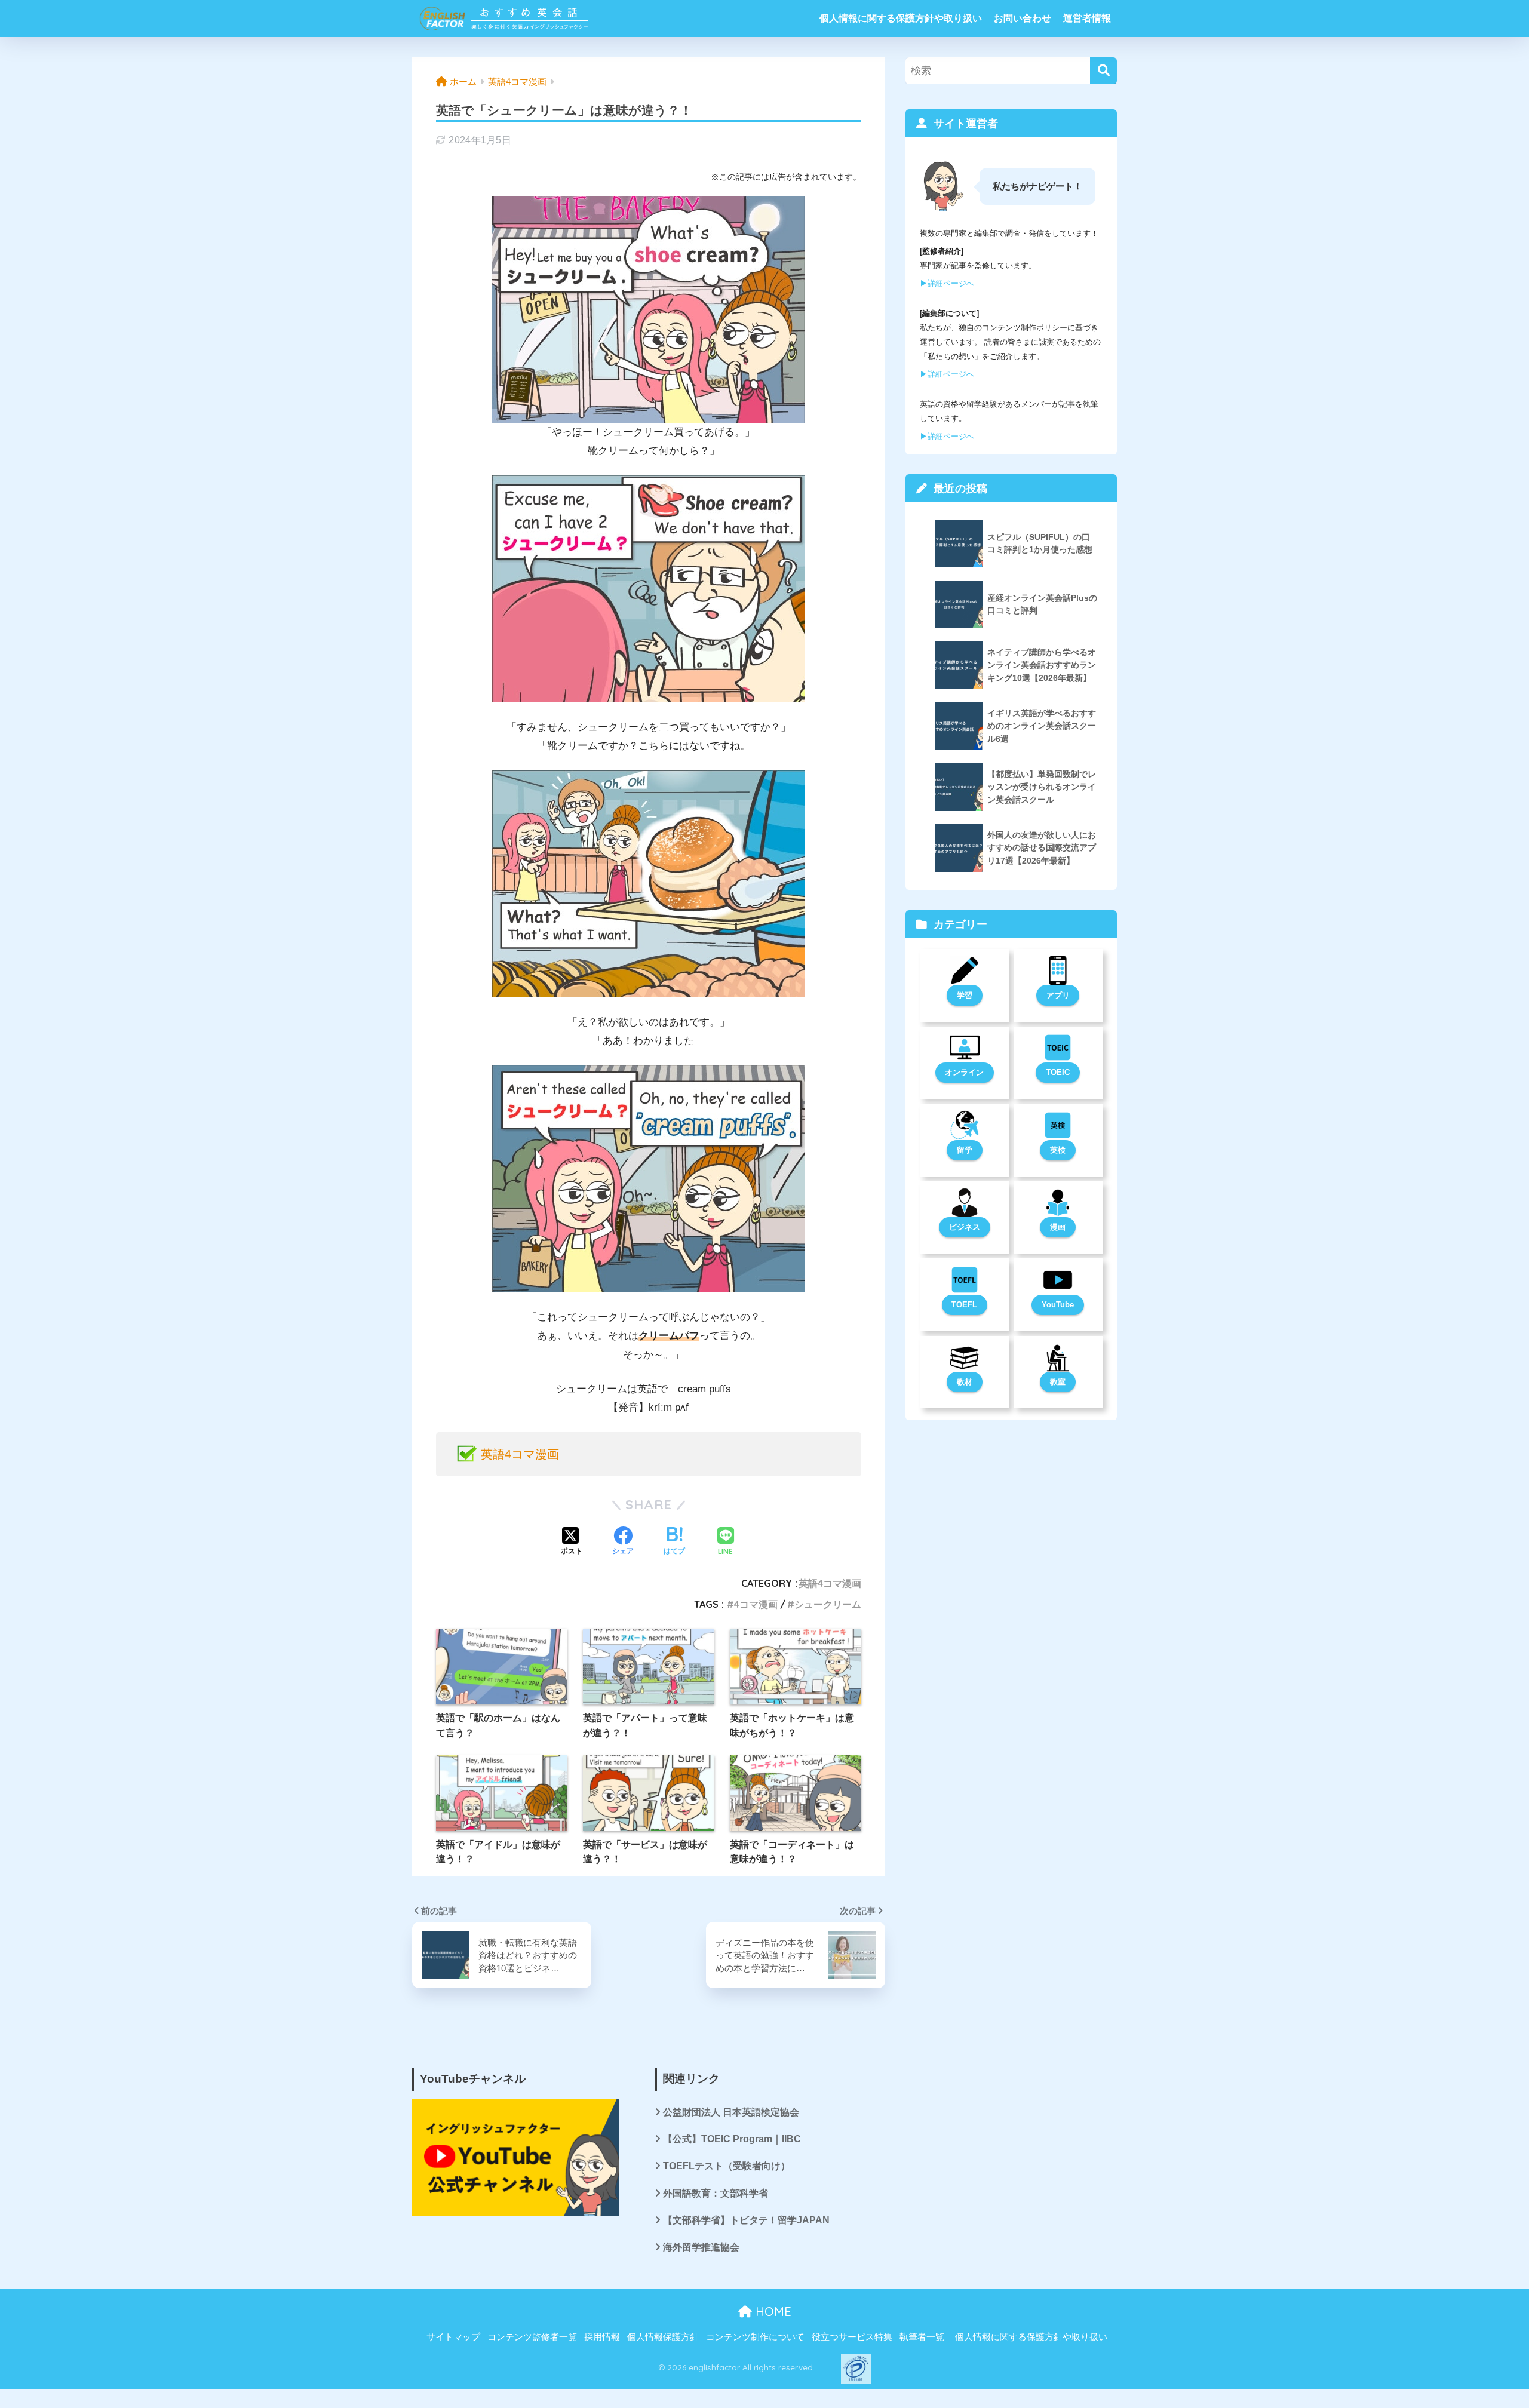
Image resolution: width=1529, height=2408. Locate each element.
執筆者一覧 (922, 2337)
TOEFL (964, 1305)
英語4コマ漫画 (520, 1454)
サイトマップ (453, 2337)
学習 (965, 995)
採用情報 (602, 2337)
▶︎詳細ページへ (947, 283)
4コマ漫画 (756, 1604)
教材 (965, 1382)
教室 (1058, 1382)
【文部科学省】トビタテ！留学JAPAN (746, 2220)
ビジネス (965, 1227)
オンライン (964, 1072)
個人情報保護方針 (663, 2337)
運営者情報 (1087, 18)
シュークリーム (828, 1604)
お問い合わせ (1023, 18)
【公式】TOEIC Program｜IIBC (732, 2139)
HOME (772, 2312)
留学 (965, 1150)
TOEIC (1058, 1072)
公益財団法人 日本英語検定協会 (731, 2112)
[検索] (1103, 71)
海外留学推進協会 (701, 2247)
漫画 (1058, 1227)
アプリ (1058, 995)
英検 (1058, 1150)
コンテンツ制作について (755, 2337)
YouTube (1058, 1305)
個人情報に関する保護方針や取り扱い (901, 18)
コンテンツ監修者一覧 (532, 2337)
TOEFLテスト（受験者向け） (727, 2166)
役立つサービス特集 (852, 2337)
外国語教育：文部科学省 (716, 2193)
